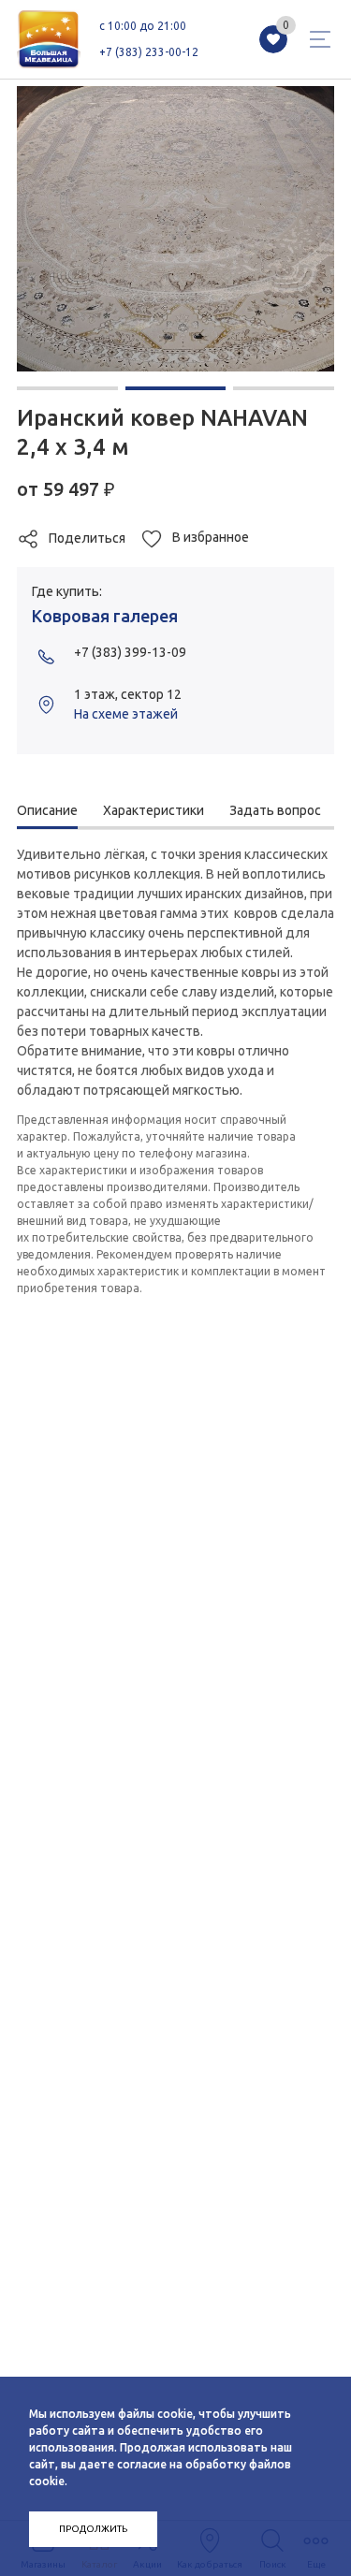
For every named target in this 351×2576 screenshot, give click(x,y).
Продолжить (93, 2529)
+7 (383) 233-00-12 (149, 52)
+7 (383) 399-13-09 (130, 652)
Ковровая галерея (105, 616)
